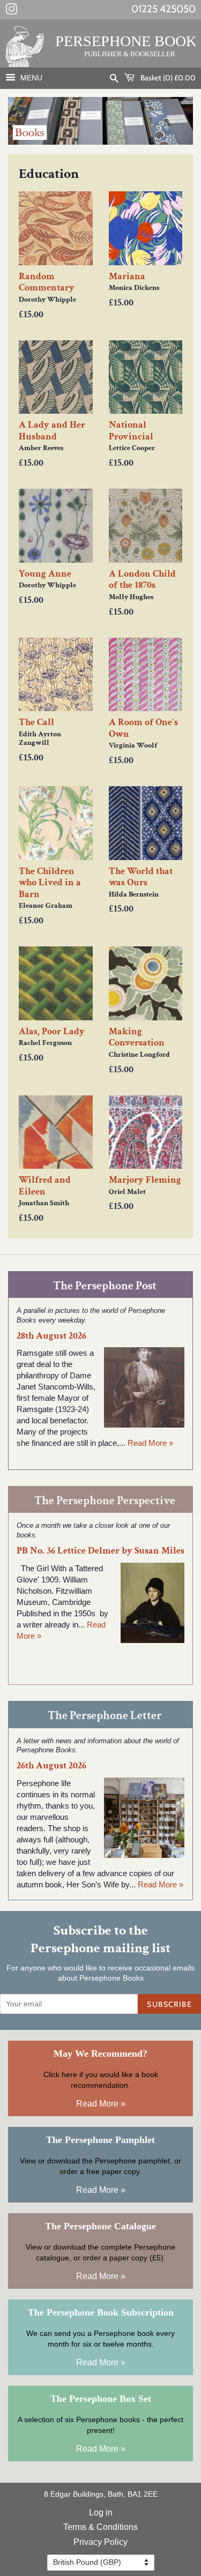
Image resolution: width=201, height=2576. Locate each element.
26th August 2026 (51, 1765)
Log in (101, 2512)
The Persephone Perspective (105, 1501)
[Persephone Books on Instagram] (11, 11)
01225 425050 (163, 9)
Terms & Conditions (100, 2527)
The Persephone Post (105, 1286)
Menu (30, 78)
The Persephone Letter (105, 1716)
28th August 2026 (51, 1336)
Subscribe (169, 2004)
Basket (167, 78)
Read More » (150, 1443)
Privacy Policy (100, 2542)
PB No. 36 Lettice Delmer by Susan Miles (100, 1551)
